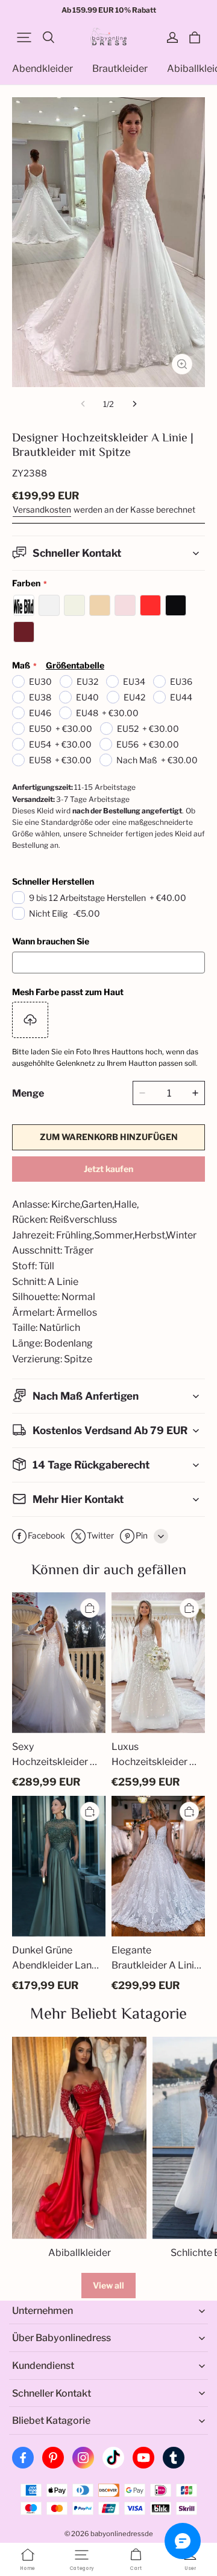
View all (108, 2285)
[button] (24, 37)
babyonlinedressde (122, 2534)
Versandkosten (42, 510)
